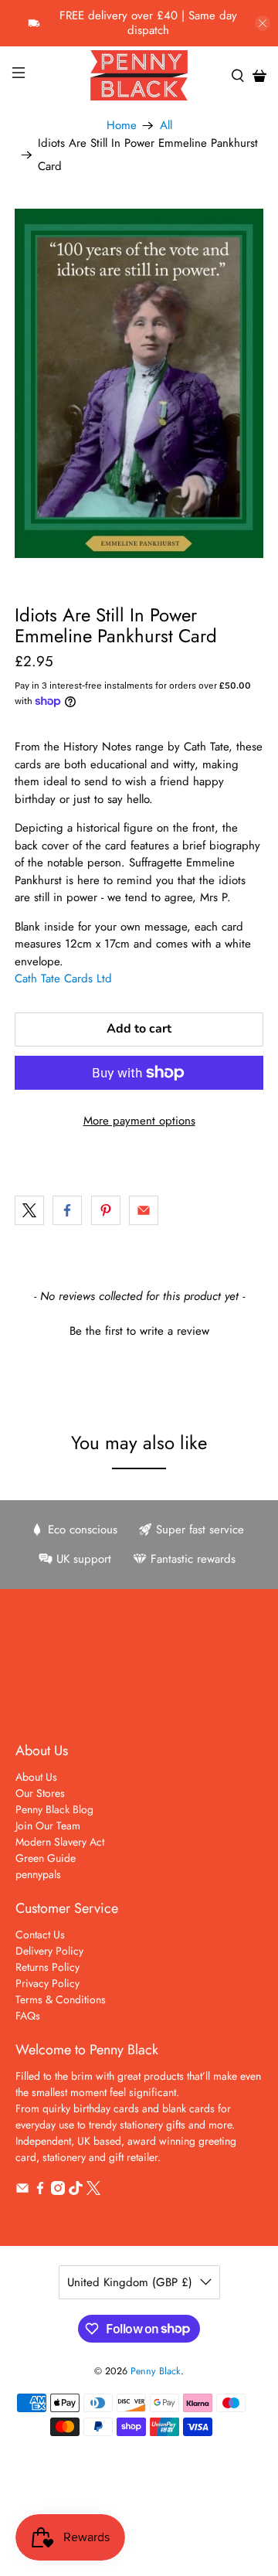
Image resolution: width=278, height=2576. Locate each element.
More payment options (139, 1121)
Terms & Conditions (61, 1999)
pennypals (38, 1874)
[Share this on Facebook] (67, 1210)
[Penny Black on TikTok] (76, 2191)
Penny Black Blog (54, 1809)
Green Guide (46, 1858)
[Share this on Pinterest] (106, 1210)
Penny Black (156, 2371)
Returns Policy (47, 1967)
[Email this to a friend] (144, 1210)
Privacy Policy (47, 1983)
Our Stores (40, 1793)
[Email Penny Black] (22, 2191)
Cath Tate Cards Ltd (63, 978)
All (166, 126)
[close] (263, 23)
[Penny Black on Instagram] (58, 2191)
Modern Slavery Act (60, 1842)
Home (122, 126)
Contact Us (40, 1935)
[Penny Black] (139, 75)
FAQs (28, 2016)
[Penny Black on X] (93, 2191)
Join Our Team (48, 1826)
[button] (139, 1329)
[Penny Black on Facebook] (40, 2191)
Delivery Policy (49, 1951)
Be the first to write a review (139, 1331)
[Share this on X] (29, 1210)
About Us (36, 1777)
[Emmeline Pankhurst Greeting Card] (139, 383)
